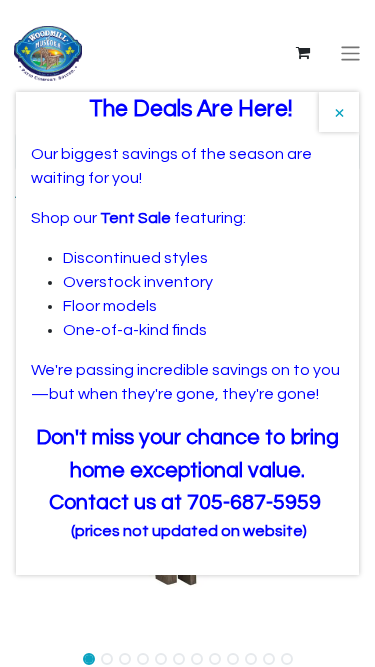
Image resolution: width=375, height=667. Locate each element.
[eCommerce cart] (303, 53)
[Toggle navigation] (350, 53)
